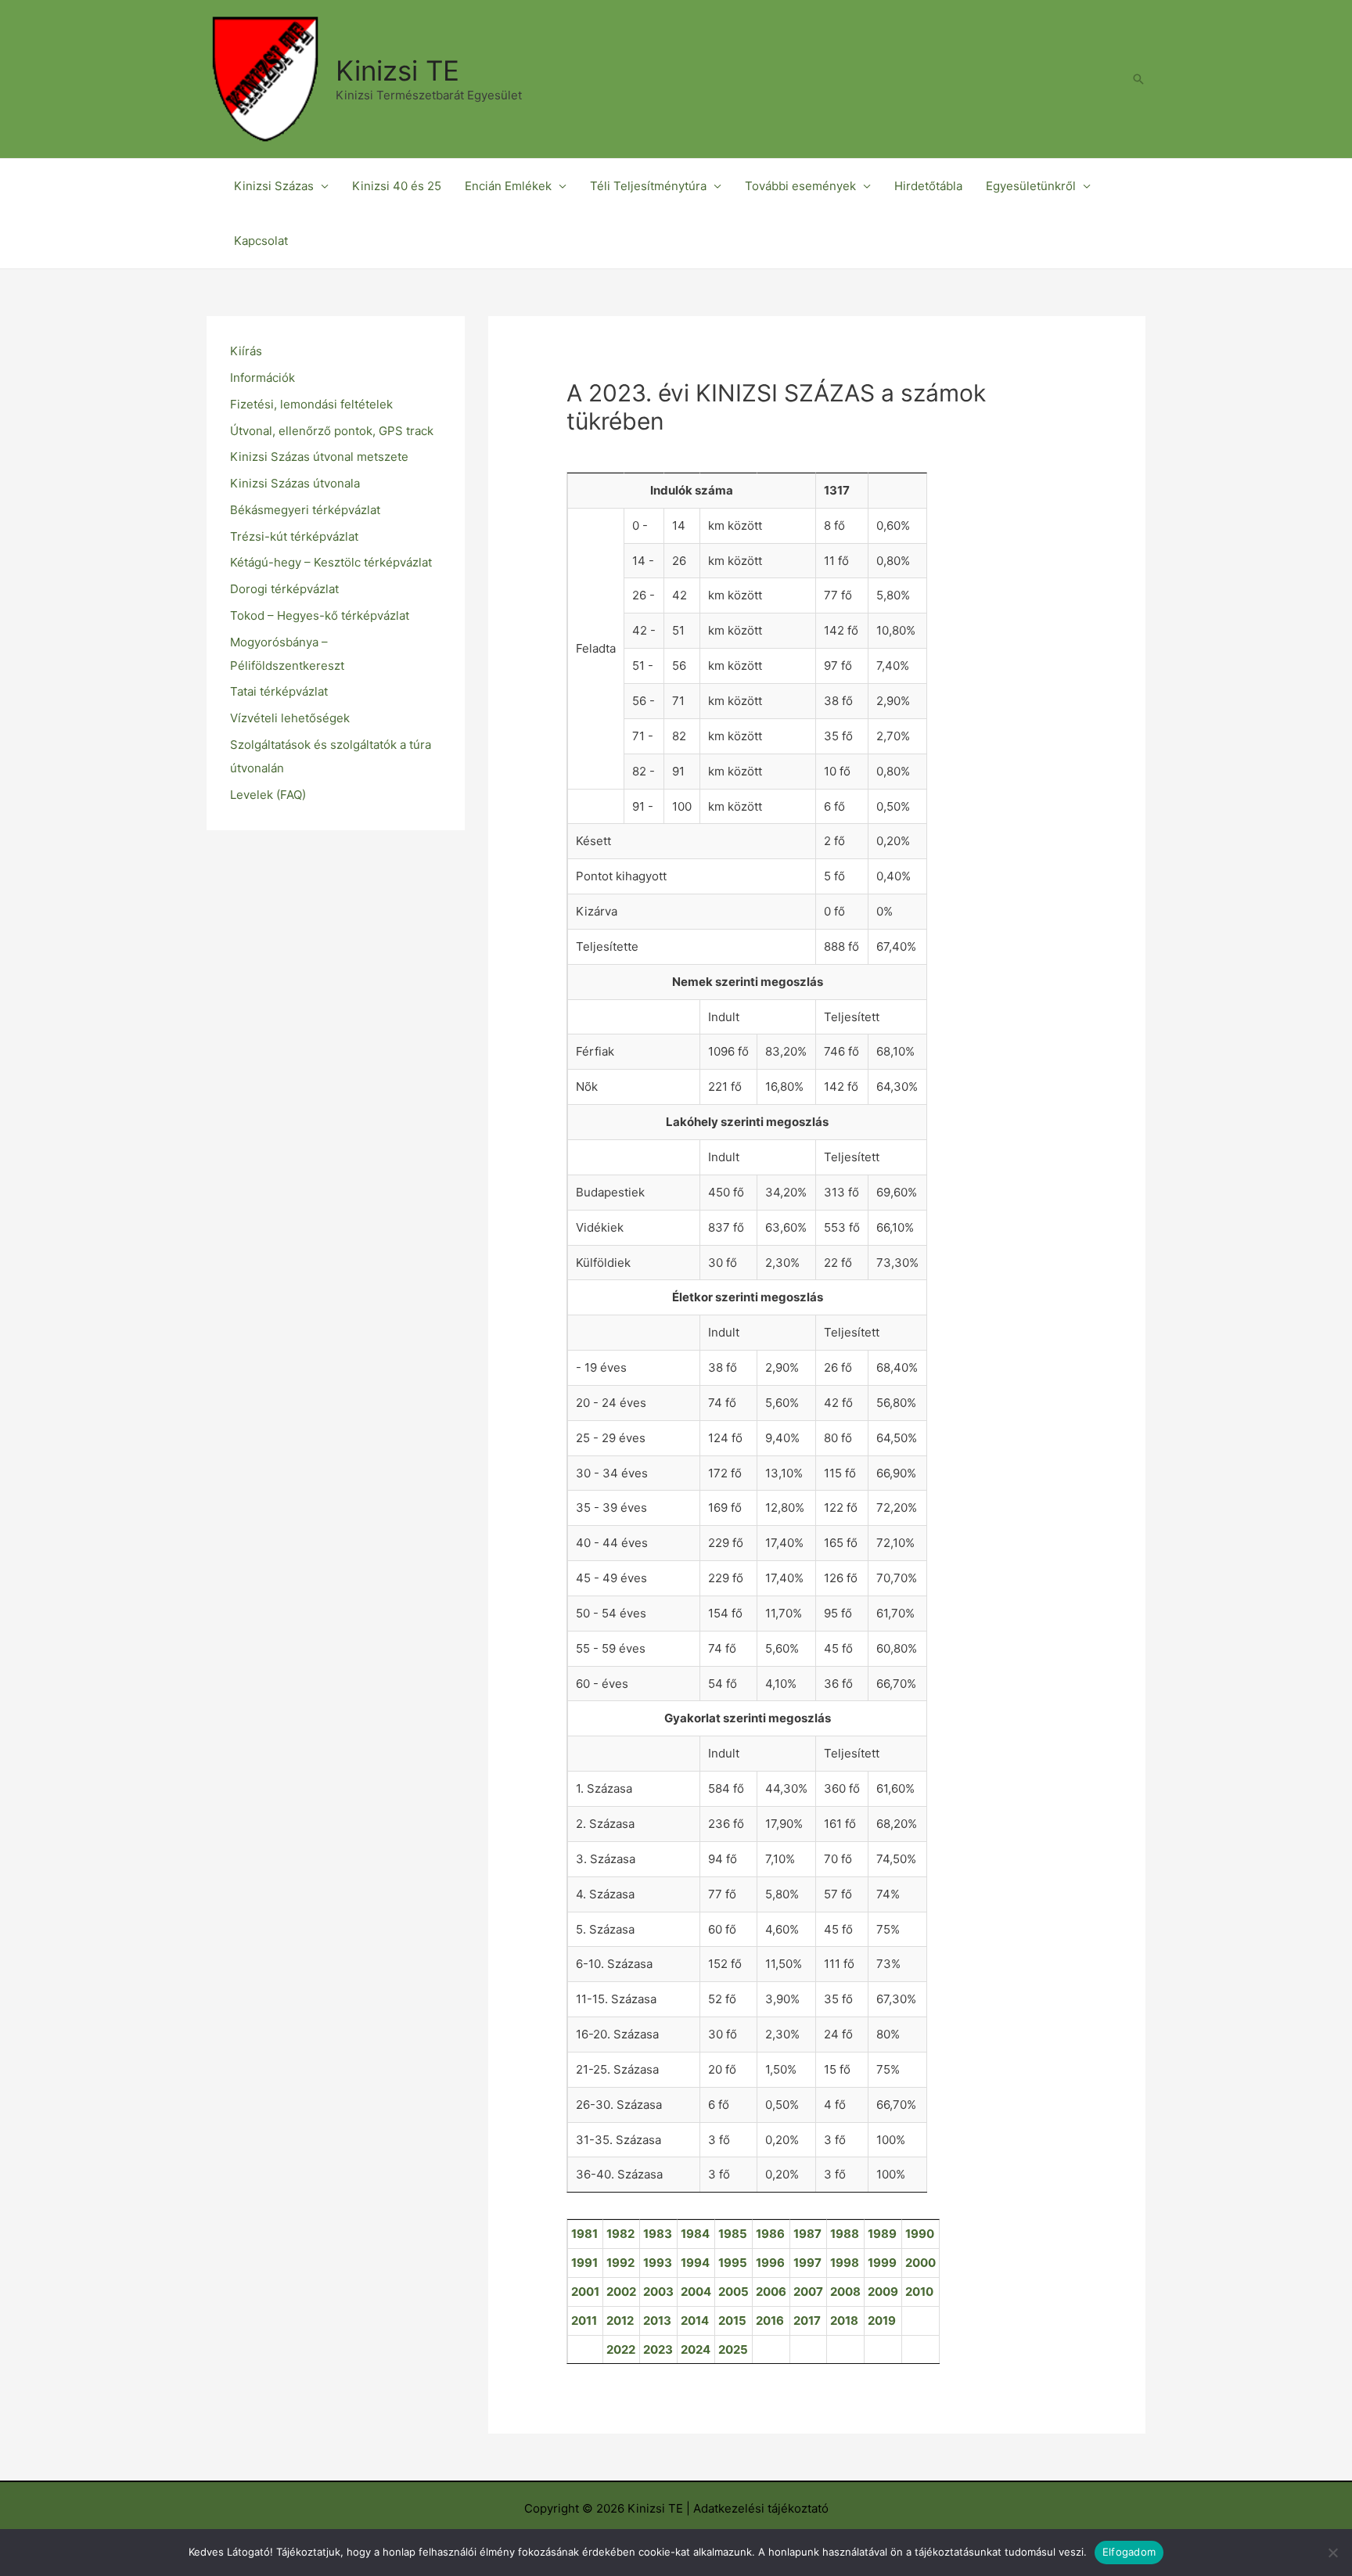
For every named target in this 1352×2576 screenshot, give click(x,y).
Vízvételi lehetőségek (290, 718)
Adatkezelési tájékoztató (761, 2508)
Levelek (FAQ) (268, 795)
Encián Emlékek (508, 186)
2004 (696, 2292)
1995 (733, 2263)
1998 (845, 2263)
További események (800, 186)
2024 (696, 2349)
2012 (620, 2321)
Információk (262, 378)
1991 (584, 2263)
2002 (621, 2292)
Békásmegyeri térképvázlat (305, 510)
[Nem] (1332, 2553)
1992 (620, 2263)
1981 (584, 2234)
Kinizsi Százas (274, 186)
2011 (584, 2321)
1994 (695, 2263)
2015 (732, 2321)
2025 (733, 2349)
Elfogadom (1129, 2552)
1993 (658, 2263)
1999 (882, 2263)
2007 (808, 2292)
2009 (883, 2292)
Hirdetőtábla (928, 186)
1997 (807, 2263)
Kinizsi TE (397, 70)
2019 (882, 2321)
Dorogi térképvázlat (284, 589)
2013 (657, 2321)
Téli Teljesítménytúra (648, 186)
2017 (807, 2321)
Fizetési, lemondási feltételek (311, 404)
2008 (845, 2292)
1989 (882, 2234)
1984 (695, 2234)
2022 (621, 2349)
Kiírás (246, 351)
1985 (733, 2234)
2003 (658, 2292)
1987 (807, 2234)
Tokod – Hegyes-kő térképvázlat (320, 615)
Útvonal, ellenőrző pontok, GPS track (332, 431)
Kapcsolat (261, 241)
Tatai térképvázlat (279, 691)
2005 (734, 2292)
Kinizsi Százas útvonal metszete (319, 457)
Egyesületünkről (1031, 186)
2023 (658, 2349)
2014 (695, 2321)
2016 (770, 2321)
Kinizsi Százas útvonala (295, 483)
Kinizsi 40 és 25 (397, 186)
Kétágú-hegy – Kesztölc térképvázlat (331, 562)
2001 (585, 2292)
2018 (844, 2321)
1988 (845, 2234)
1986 (770, 2234)
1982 (620, 2234)
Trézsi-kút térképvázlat (294, 536)
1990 (920, 2234)
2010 (919, 2292)
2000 (921, 2263)
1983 (658, 2234)
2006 (771, 2292)
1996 (770, 2263)
